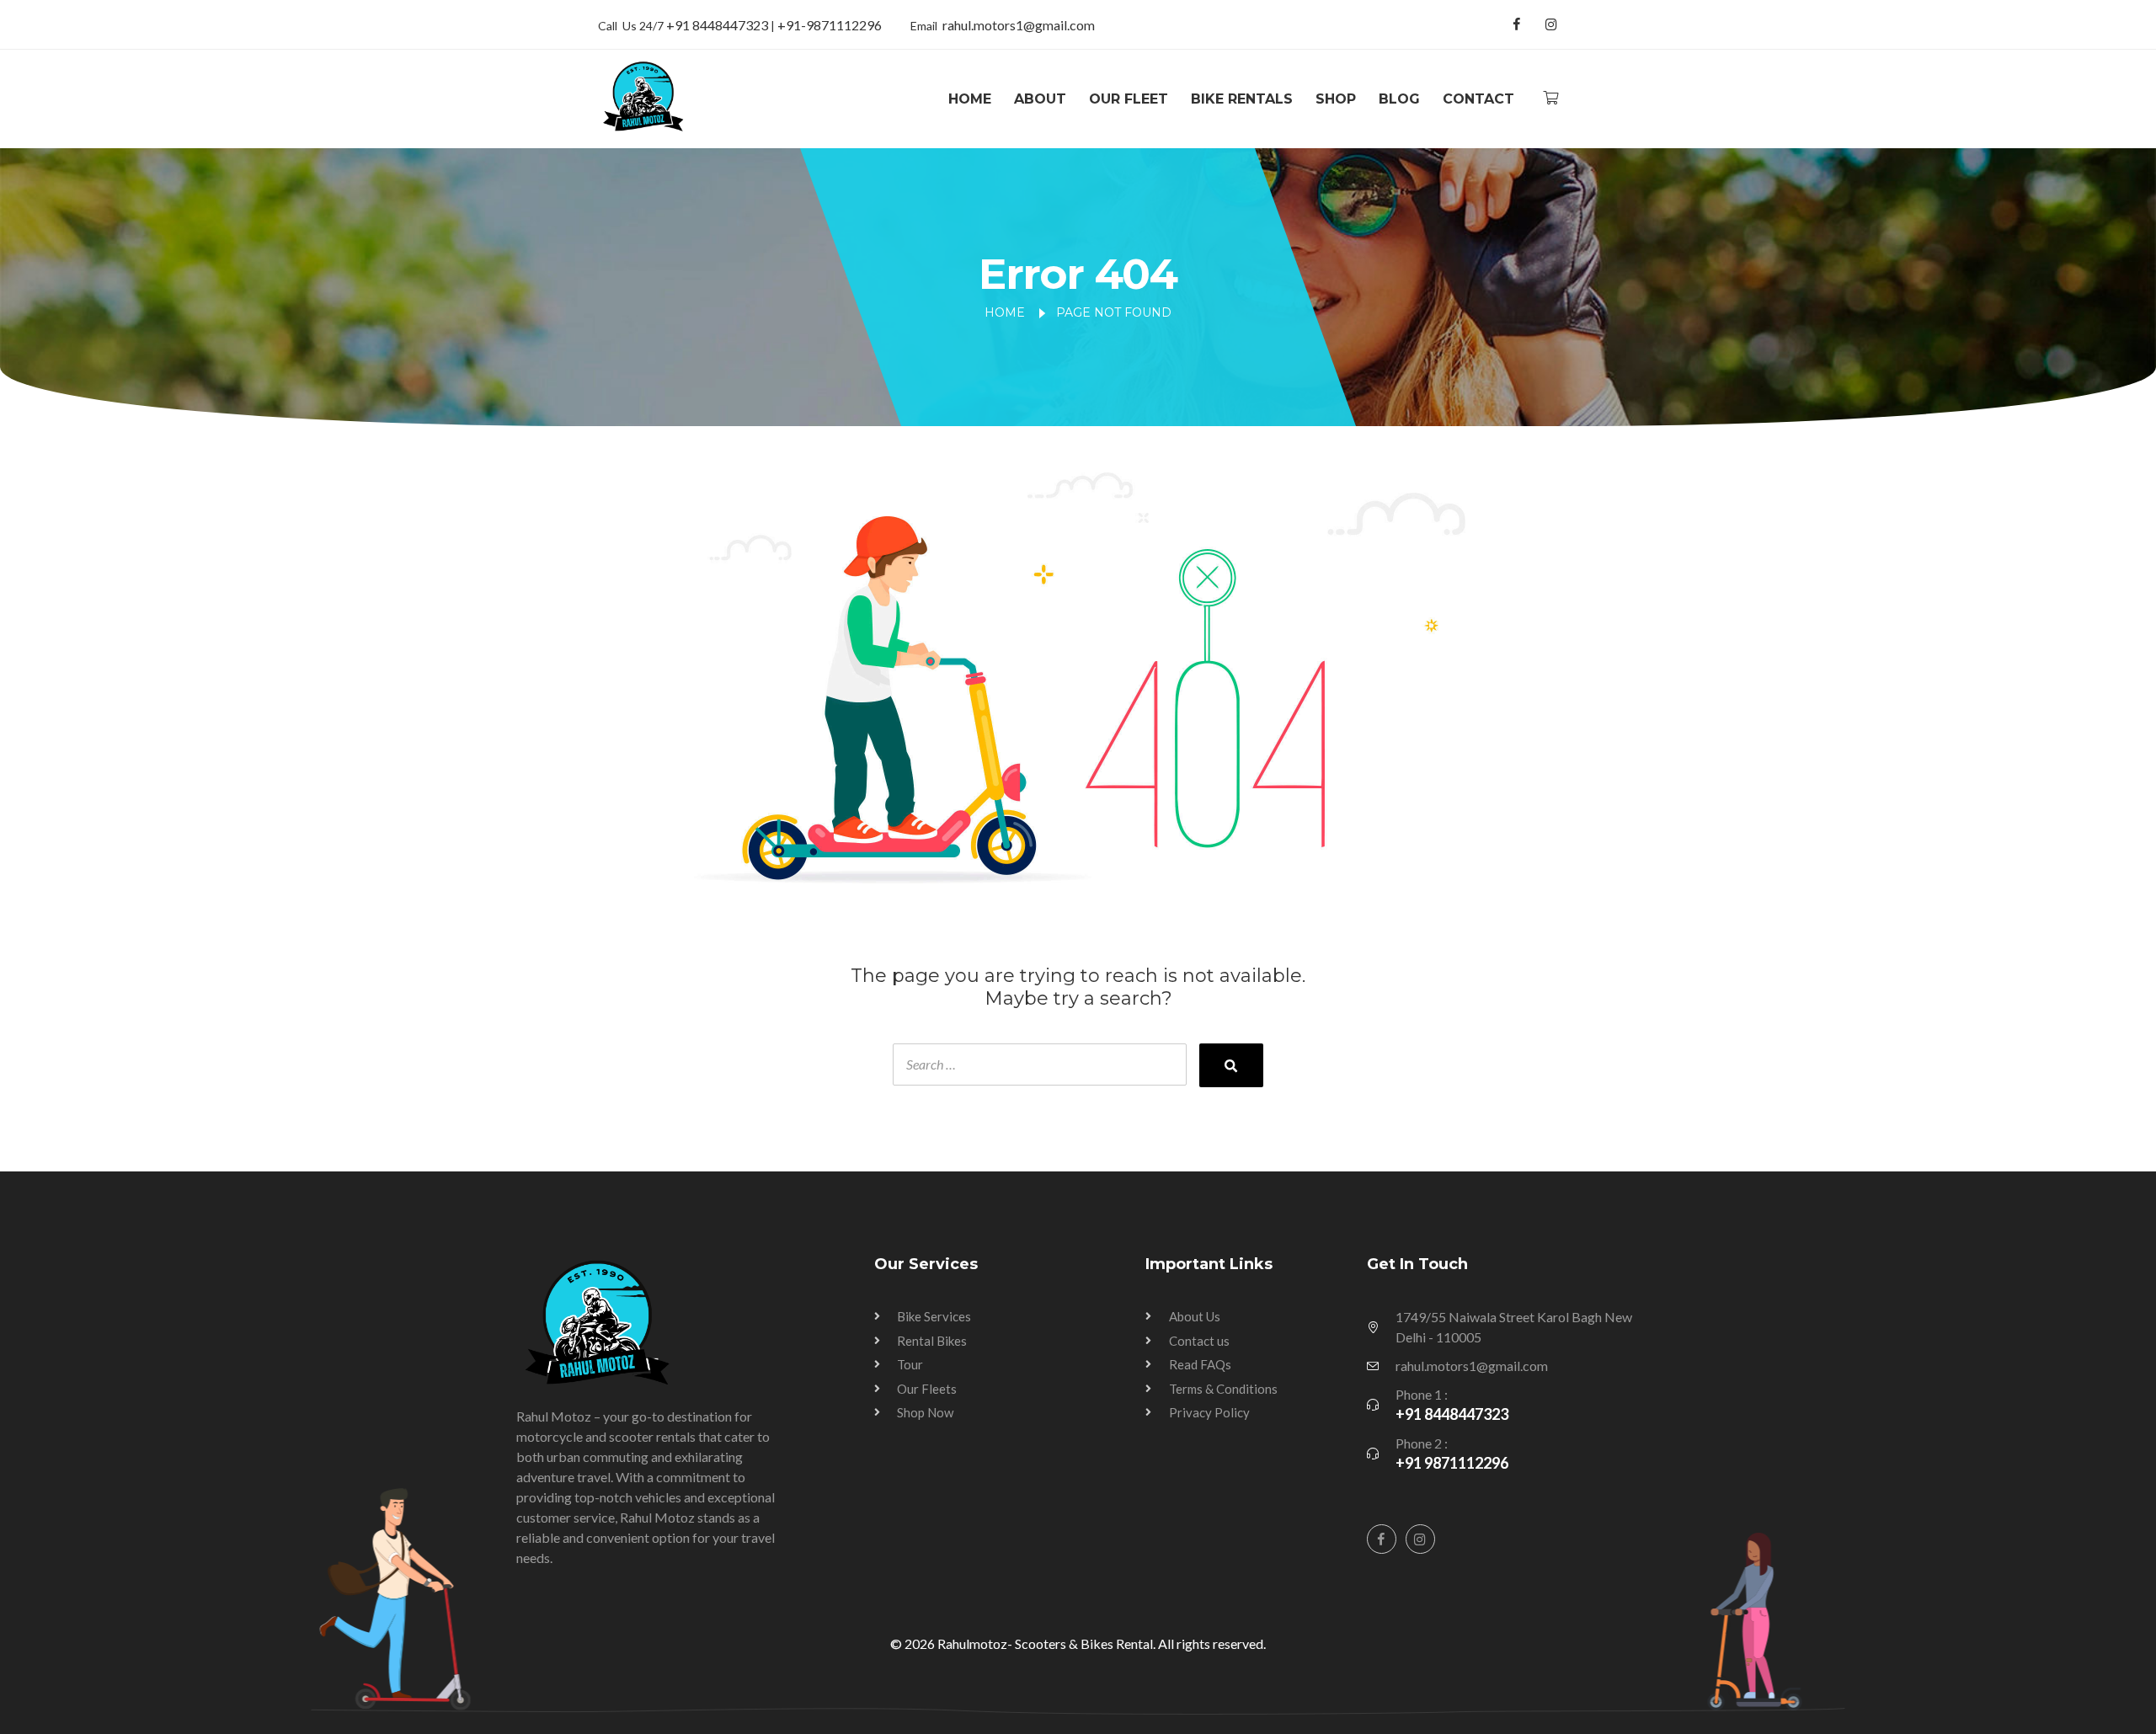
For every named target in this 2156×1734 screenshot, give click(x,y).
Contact (1478, 99)
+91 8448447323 (718, 25)
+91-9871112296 (830, 25)
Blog (1399, 99)
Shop (1336, 99)
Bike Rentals (1242, 99)
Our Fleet (1129, 99)
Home (970, 99)
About (1040, 99)
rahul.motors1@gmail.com (1019, 25)
